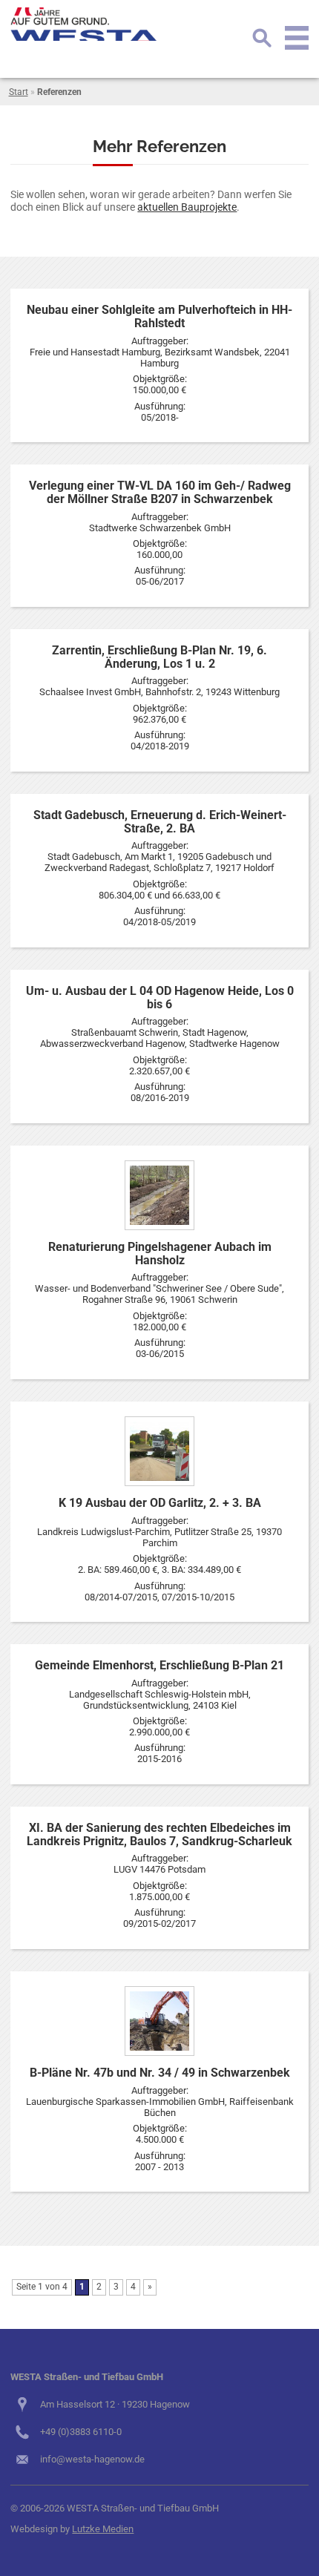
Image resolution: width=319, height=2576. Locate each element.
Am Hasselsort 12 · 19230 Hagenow (115, 2404)
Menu (297, 38)
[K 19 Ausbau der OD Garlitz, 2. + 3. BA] (159, 1451)
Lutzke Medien (103, 2529)
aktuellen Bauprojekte (187, 207)
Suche (262, 38)
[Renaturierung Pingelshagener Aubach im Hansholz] (159, 1195)
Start (19, 92)
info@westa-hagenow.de (92, 2459)
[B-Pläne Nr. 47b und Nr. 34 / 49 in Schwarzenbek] (159, 2021)
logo (85, 24)
